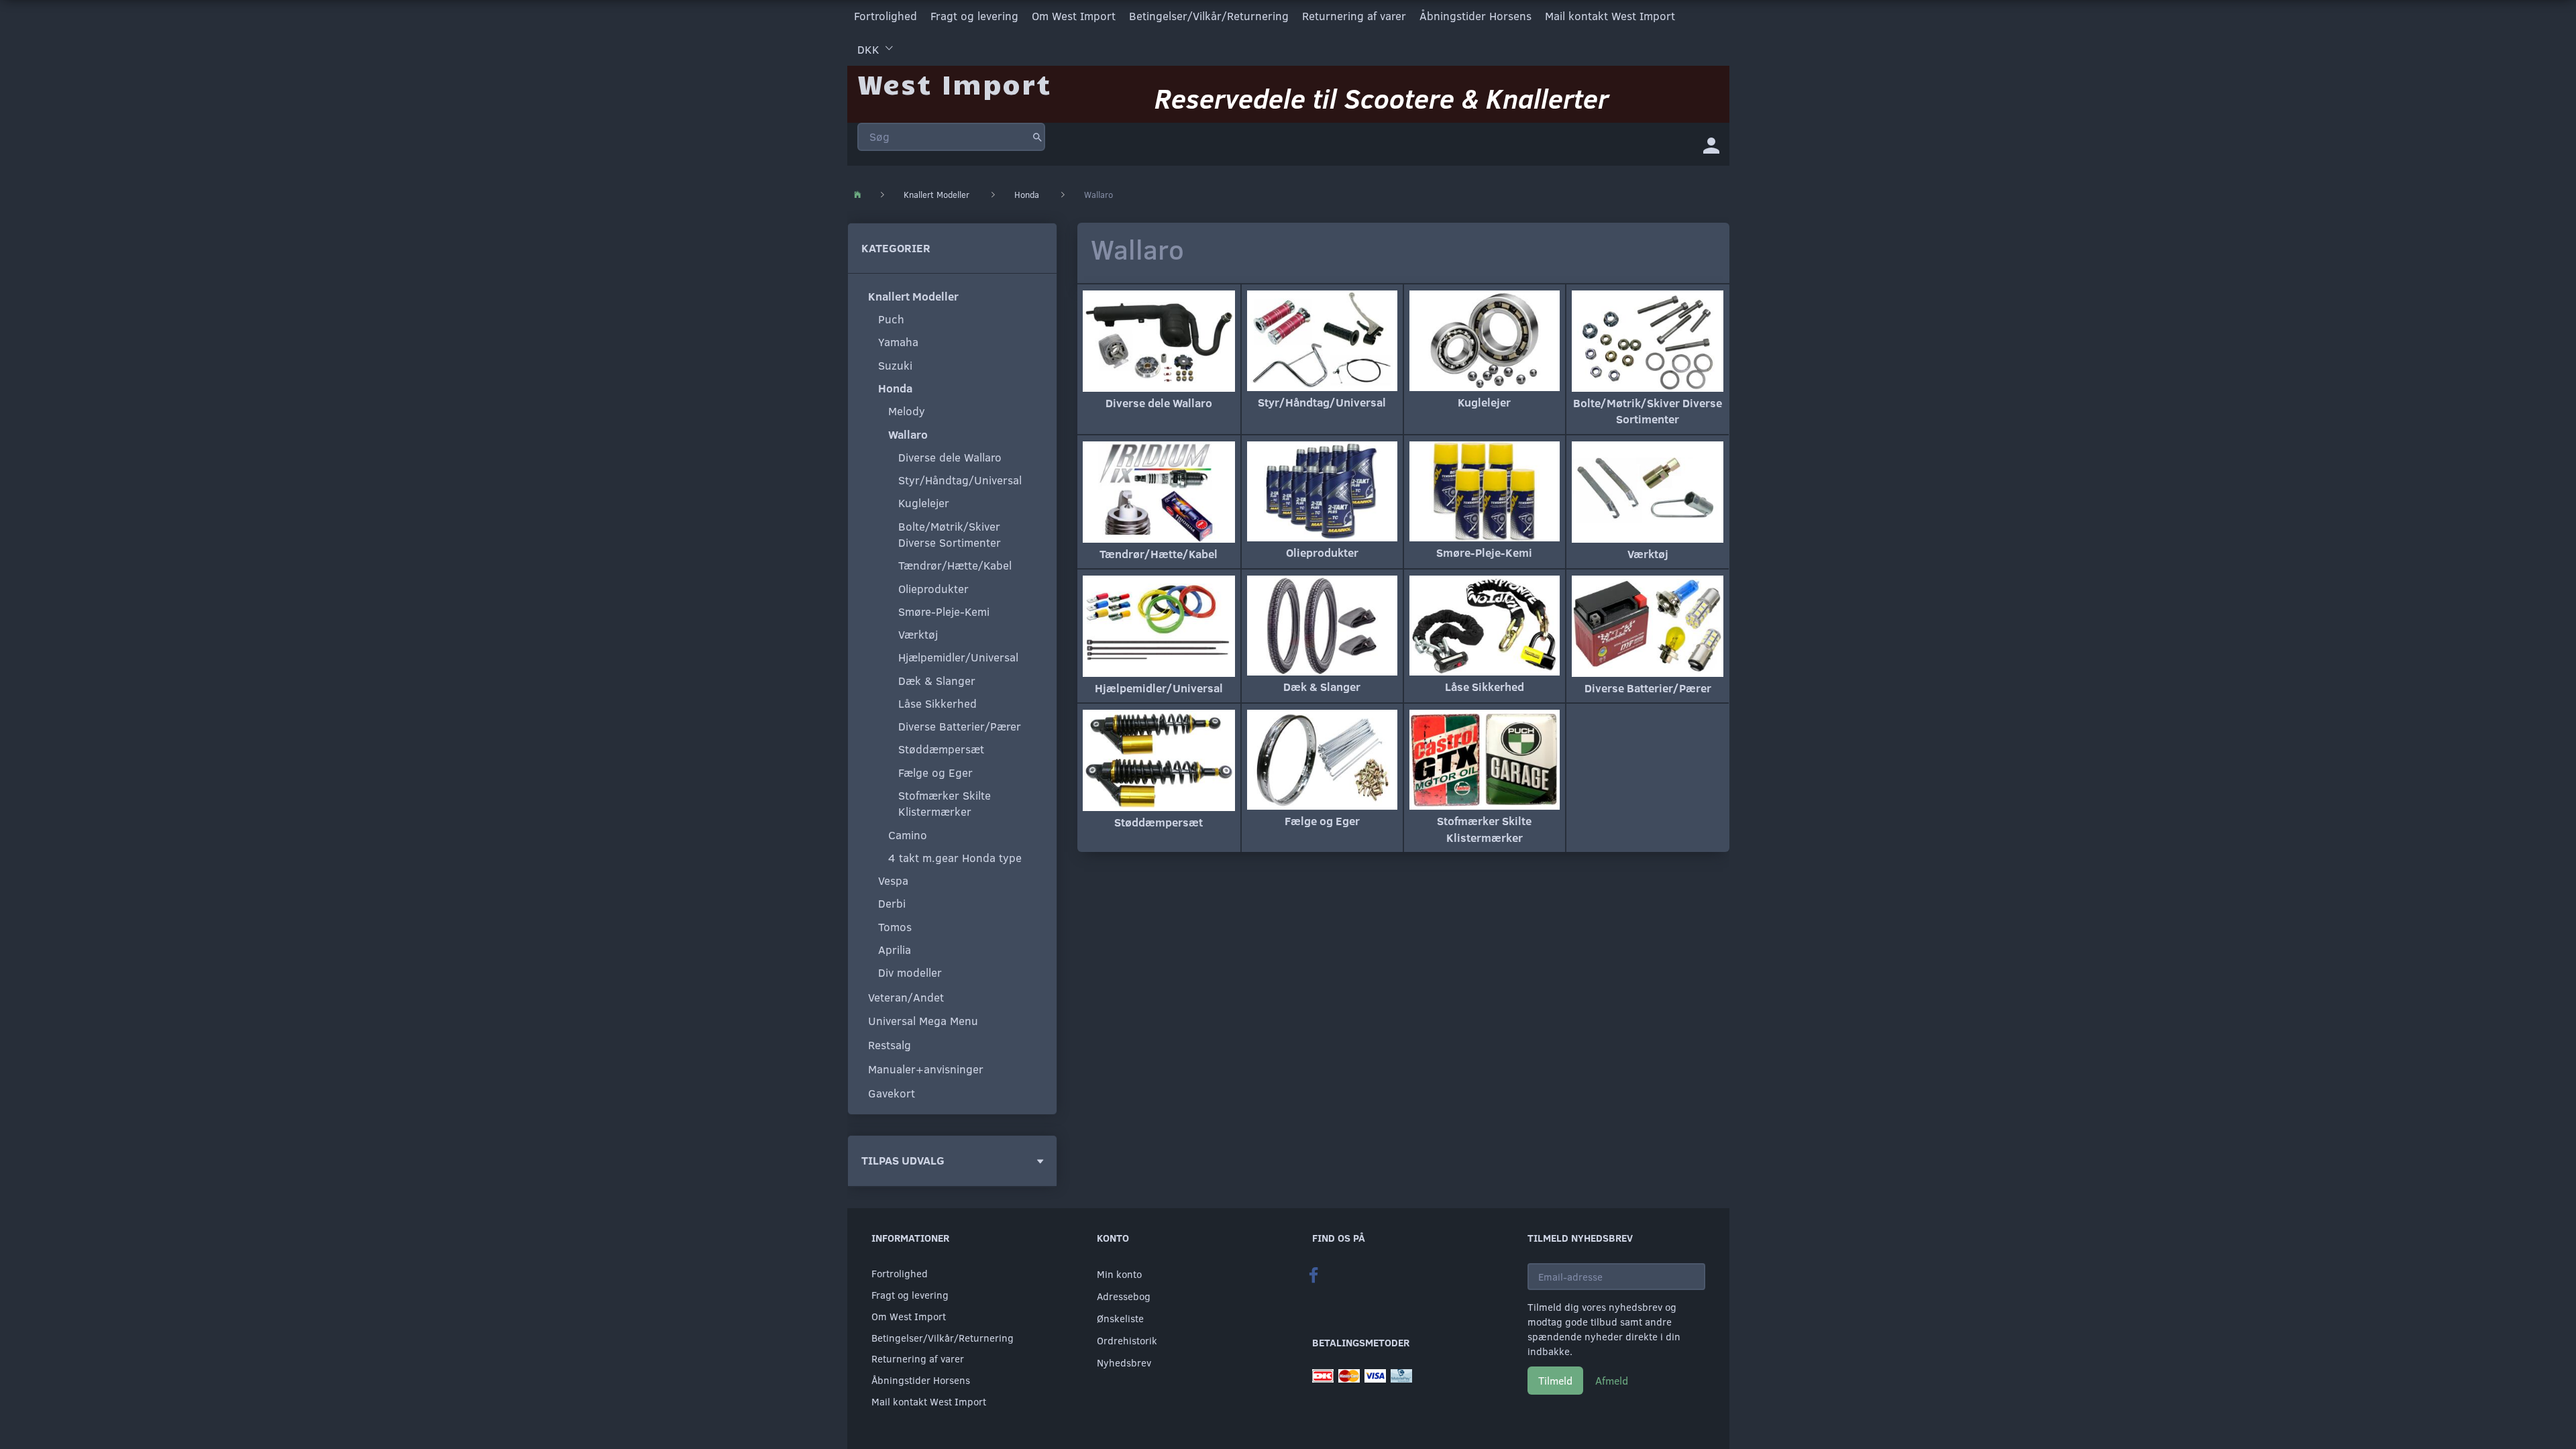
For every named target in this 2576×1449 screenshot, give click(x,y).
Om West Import (1074, 16)
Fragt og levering (974, 16)
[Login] (1711, 144)
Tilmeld (1555, 1380)
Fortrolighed (885, 16)
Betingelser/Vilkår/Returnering (1209, 16)
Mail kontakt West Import (1610, 16)
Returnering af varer (1354, 16)
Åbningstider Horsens (1475, 16)
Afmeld (1612, 1380)
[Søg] (1037, 137)
